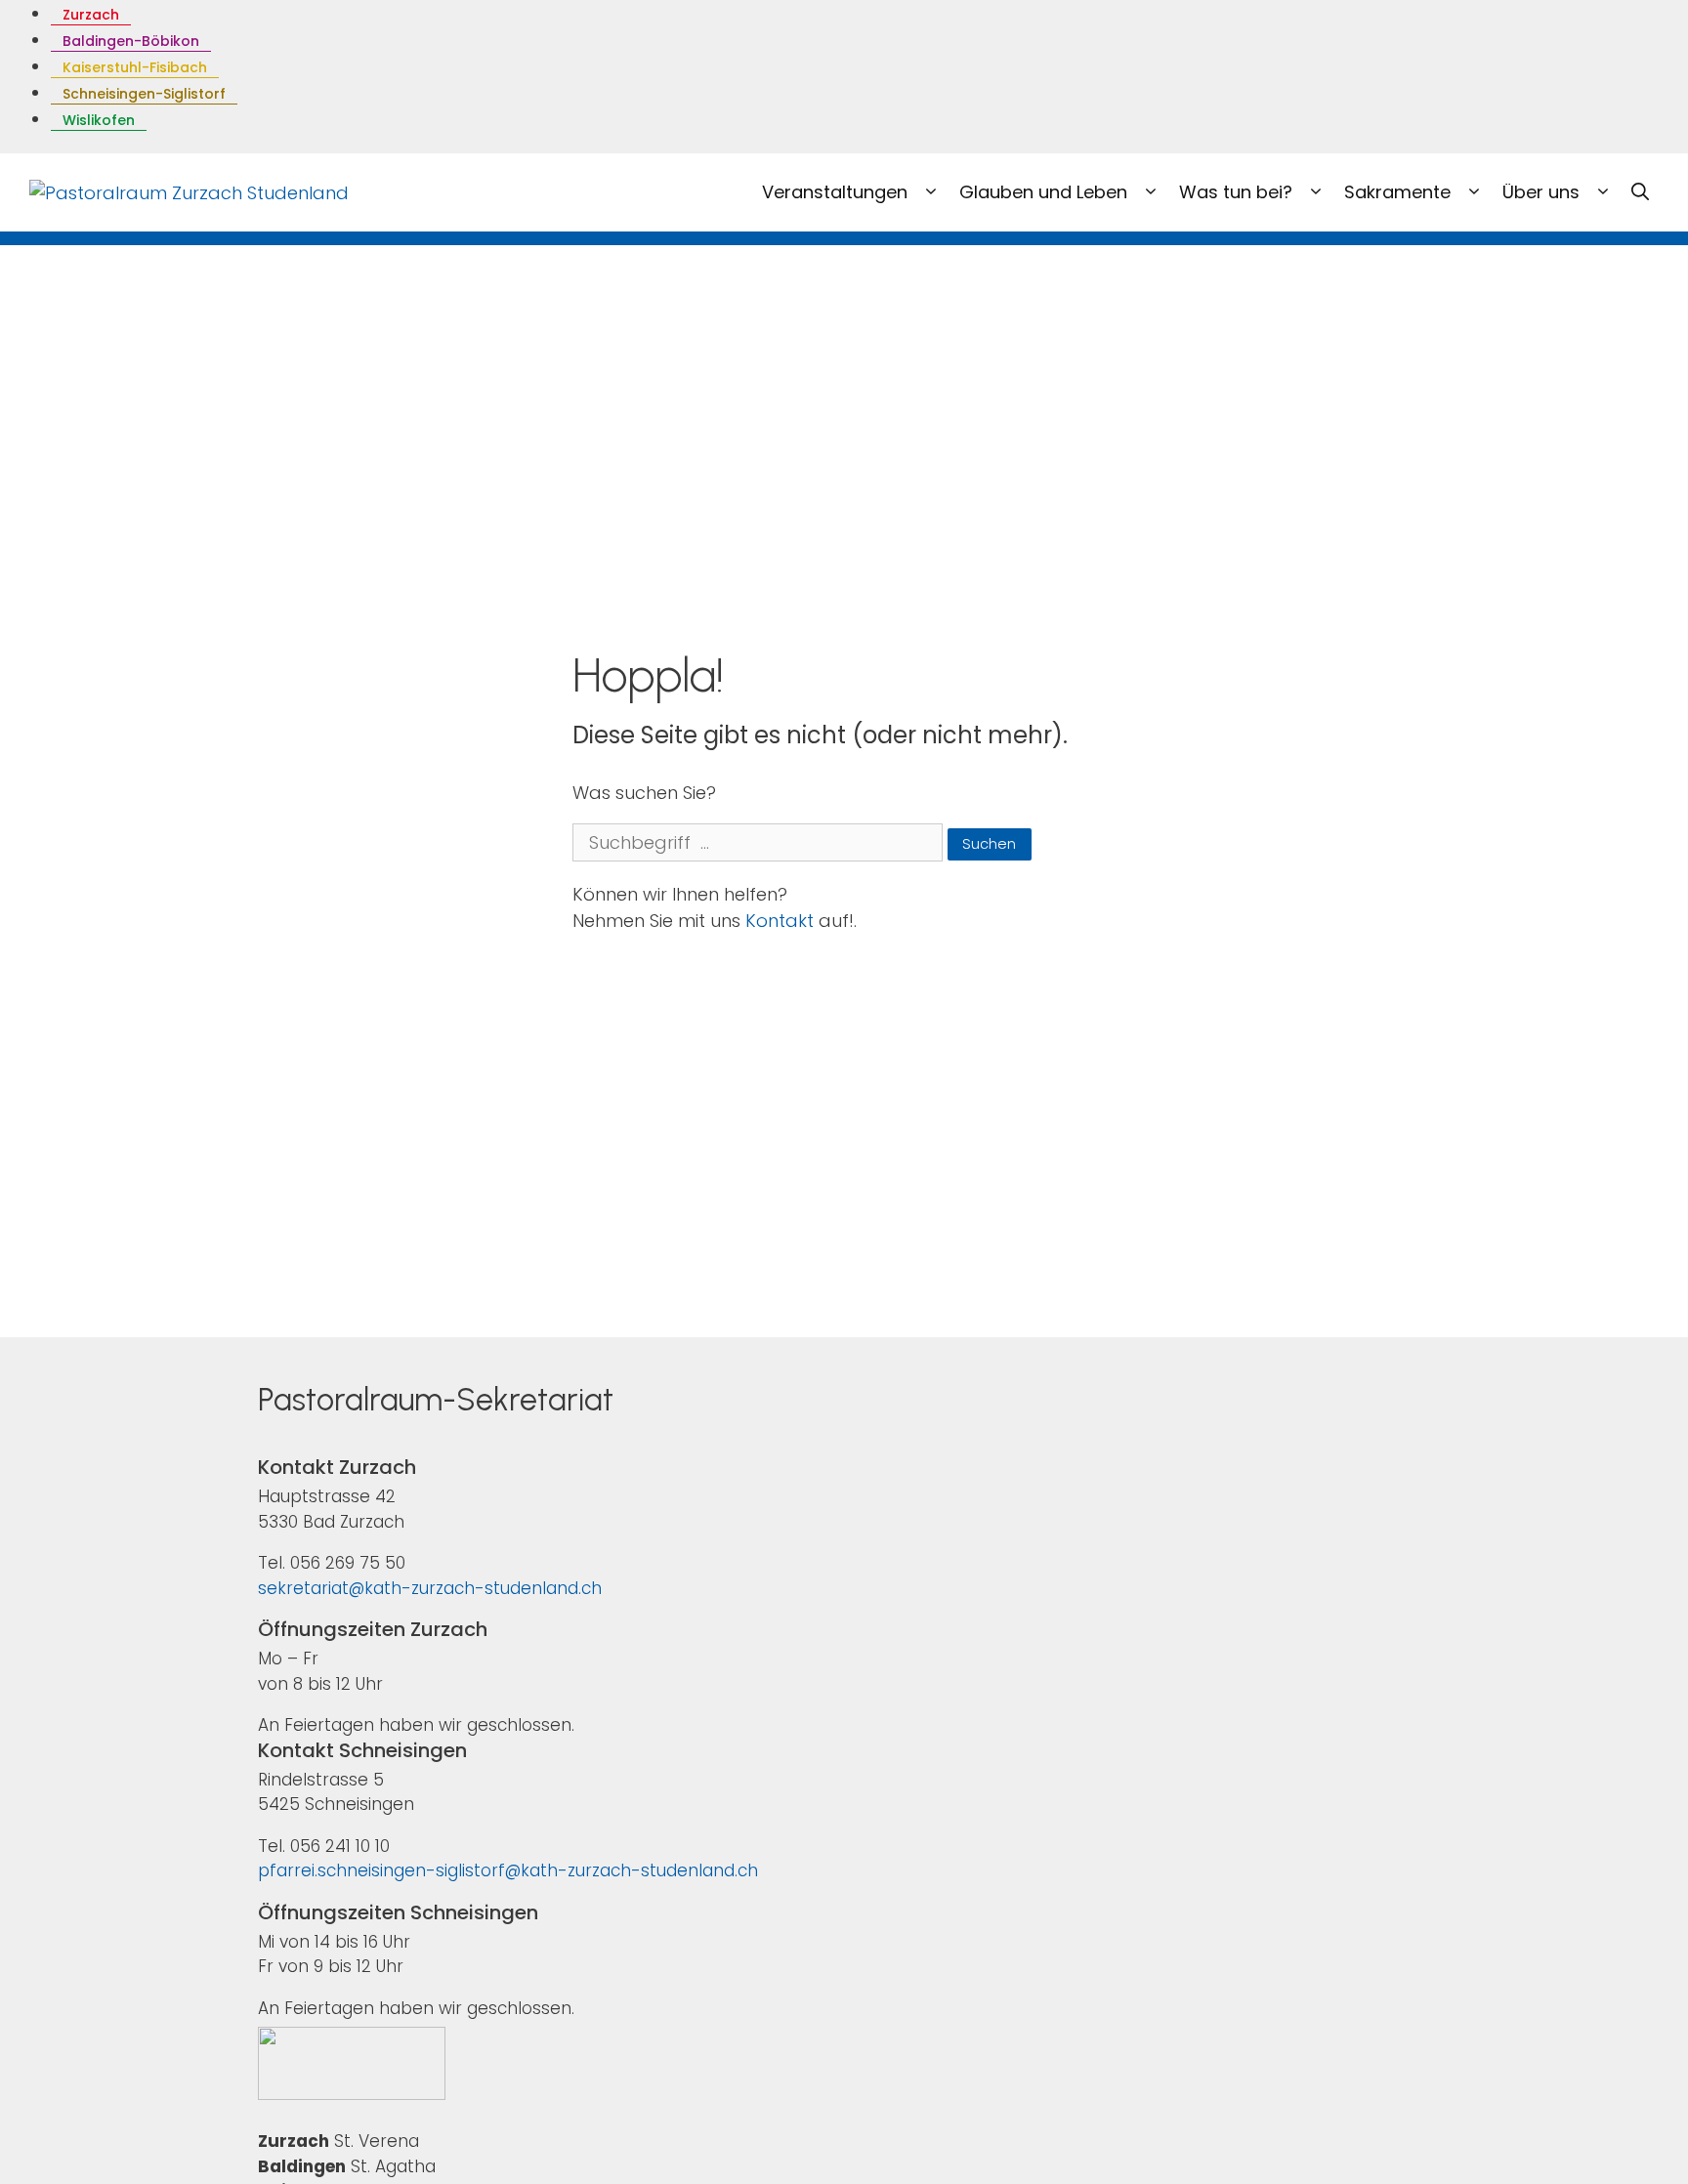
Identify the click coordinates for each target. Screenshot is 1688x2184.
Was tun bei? (1238, 192)
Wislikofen (99, 120)
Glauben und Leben (1046, 192)
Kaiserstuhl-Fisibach (135, 67)
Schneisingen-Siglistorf (144, 94)
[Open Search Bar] (1640, 192)
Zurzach (91, 15)
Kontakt (780, 921)
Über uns (1543, 192)
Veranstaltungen (837, 192)
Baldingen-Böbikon (131, 41)
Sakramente (1400, 192)
